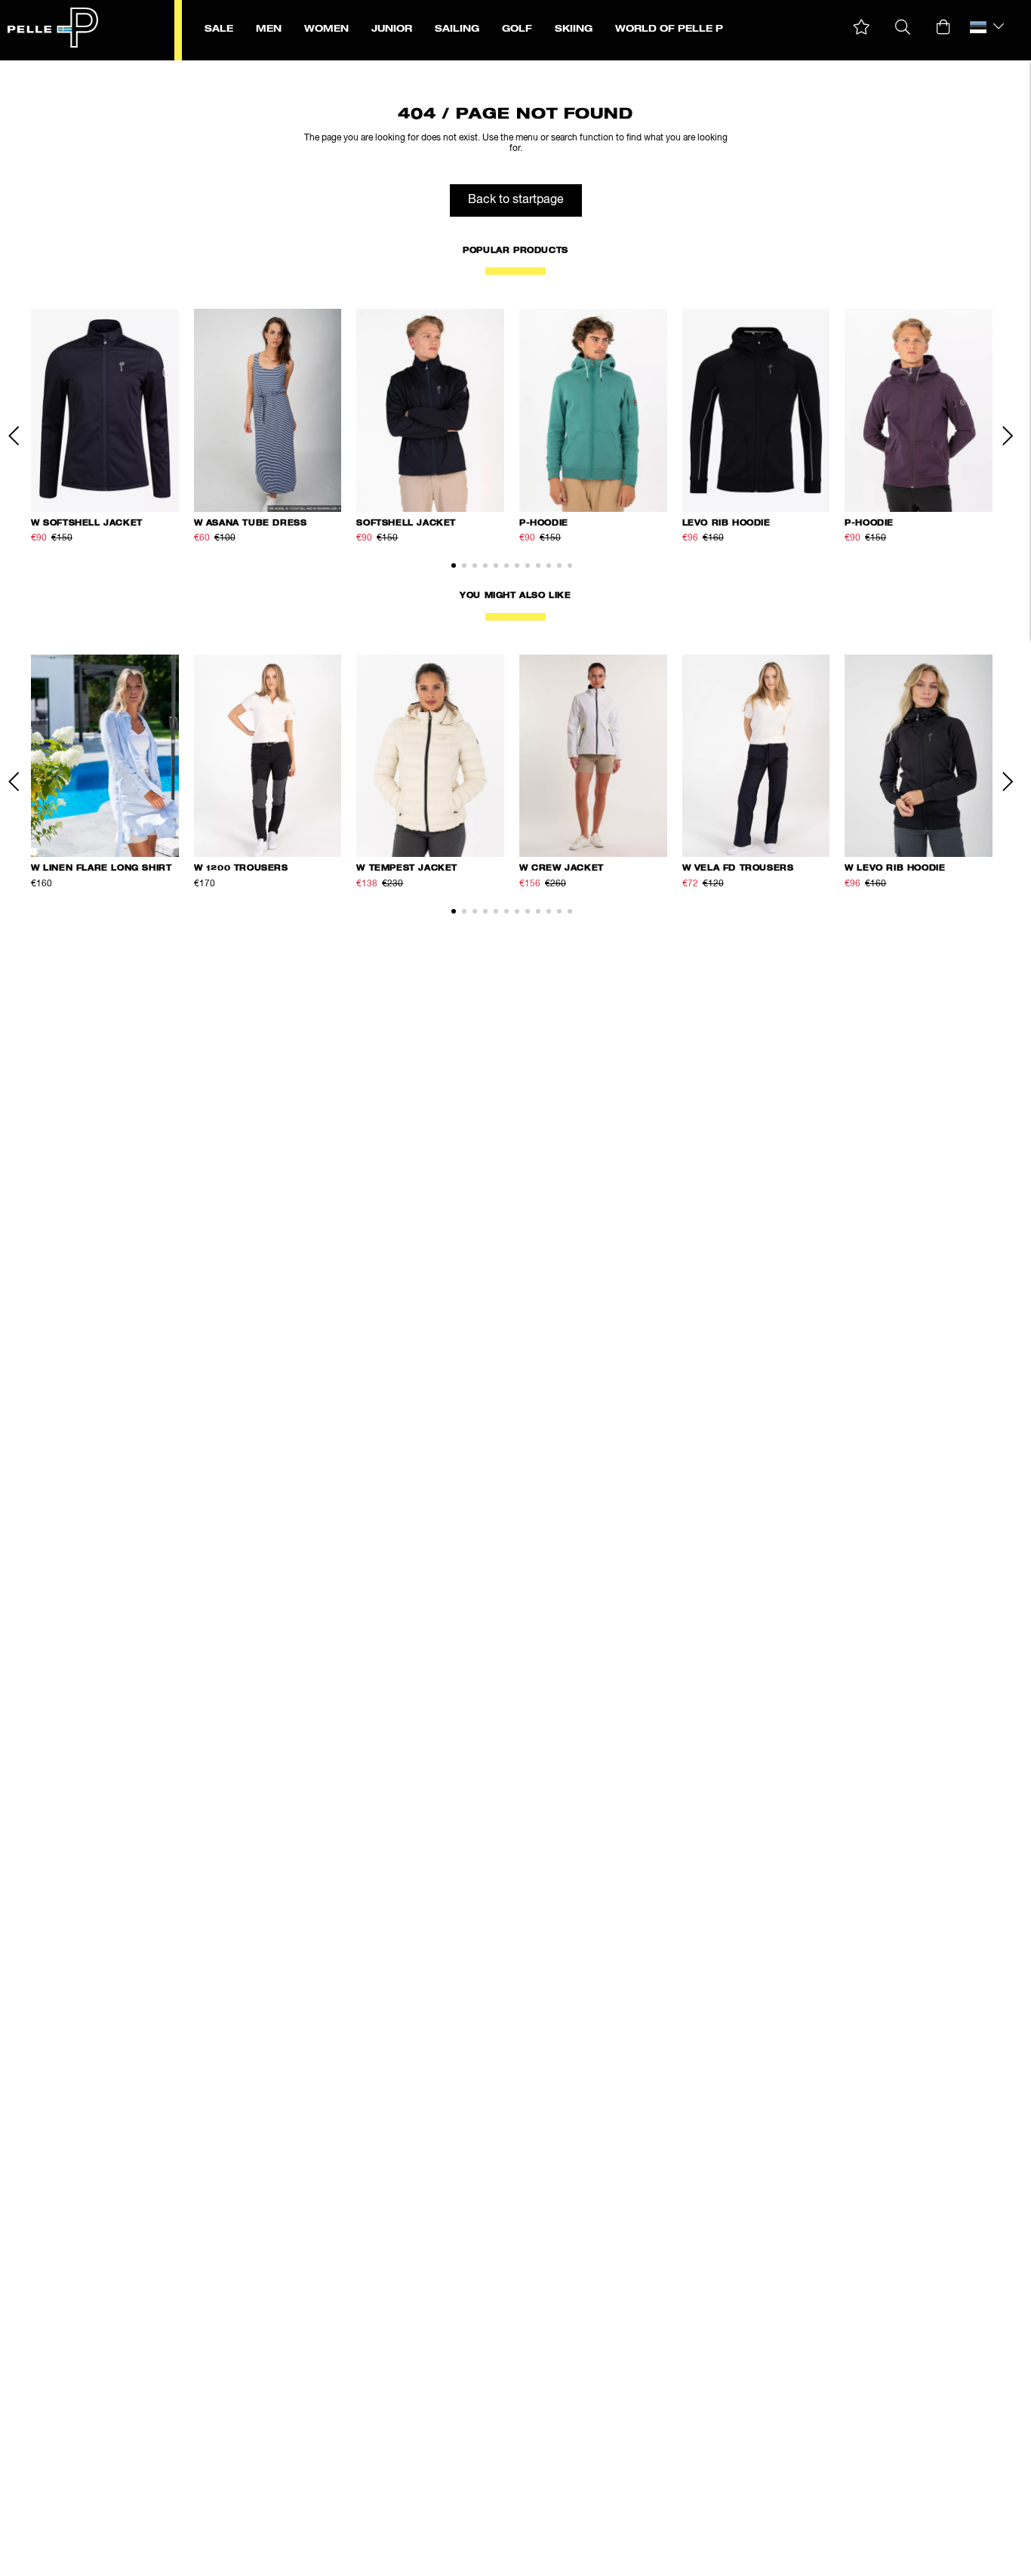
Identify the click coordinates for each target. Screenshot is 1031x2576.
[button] (862, 28)
